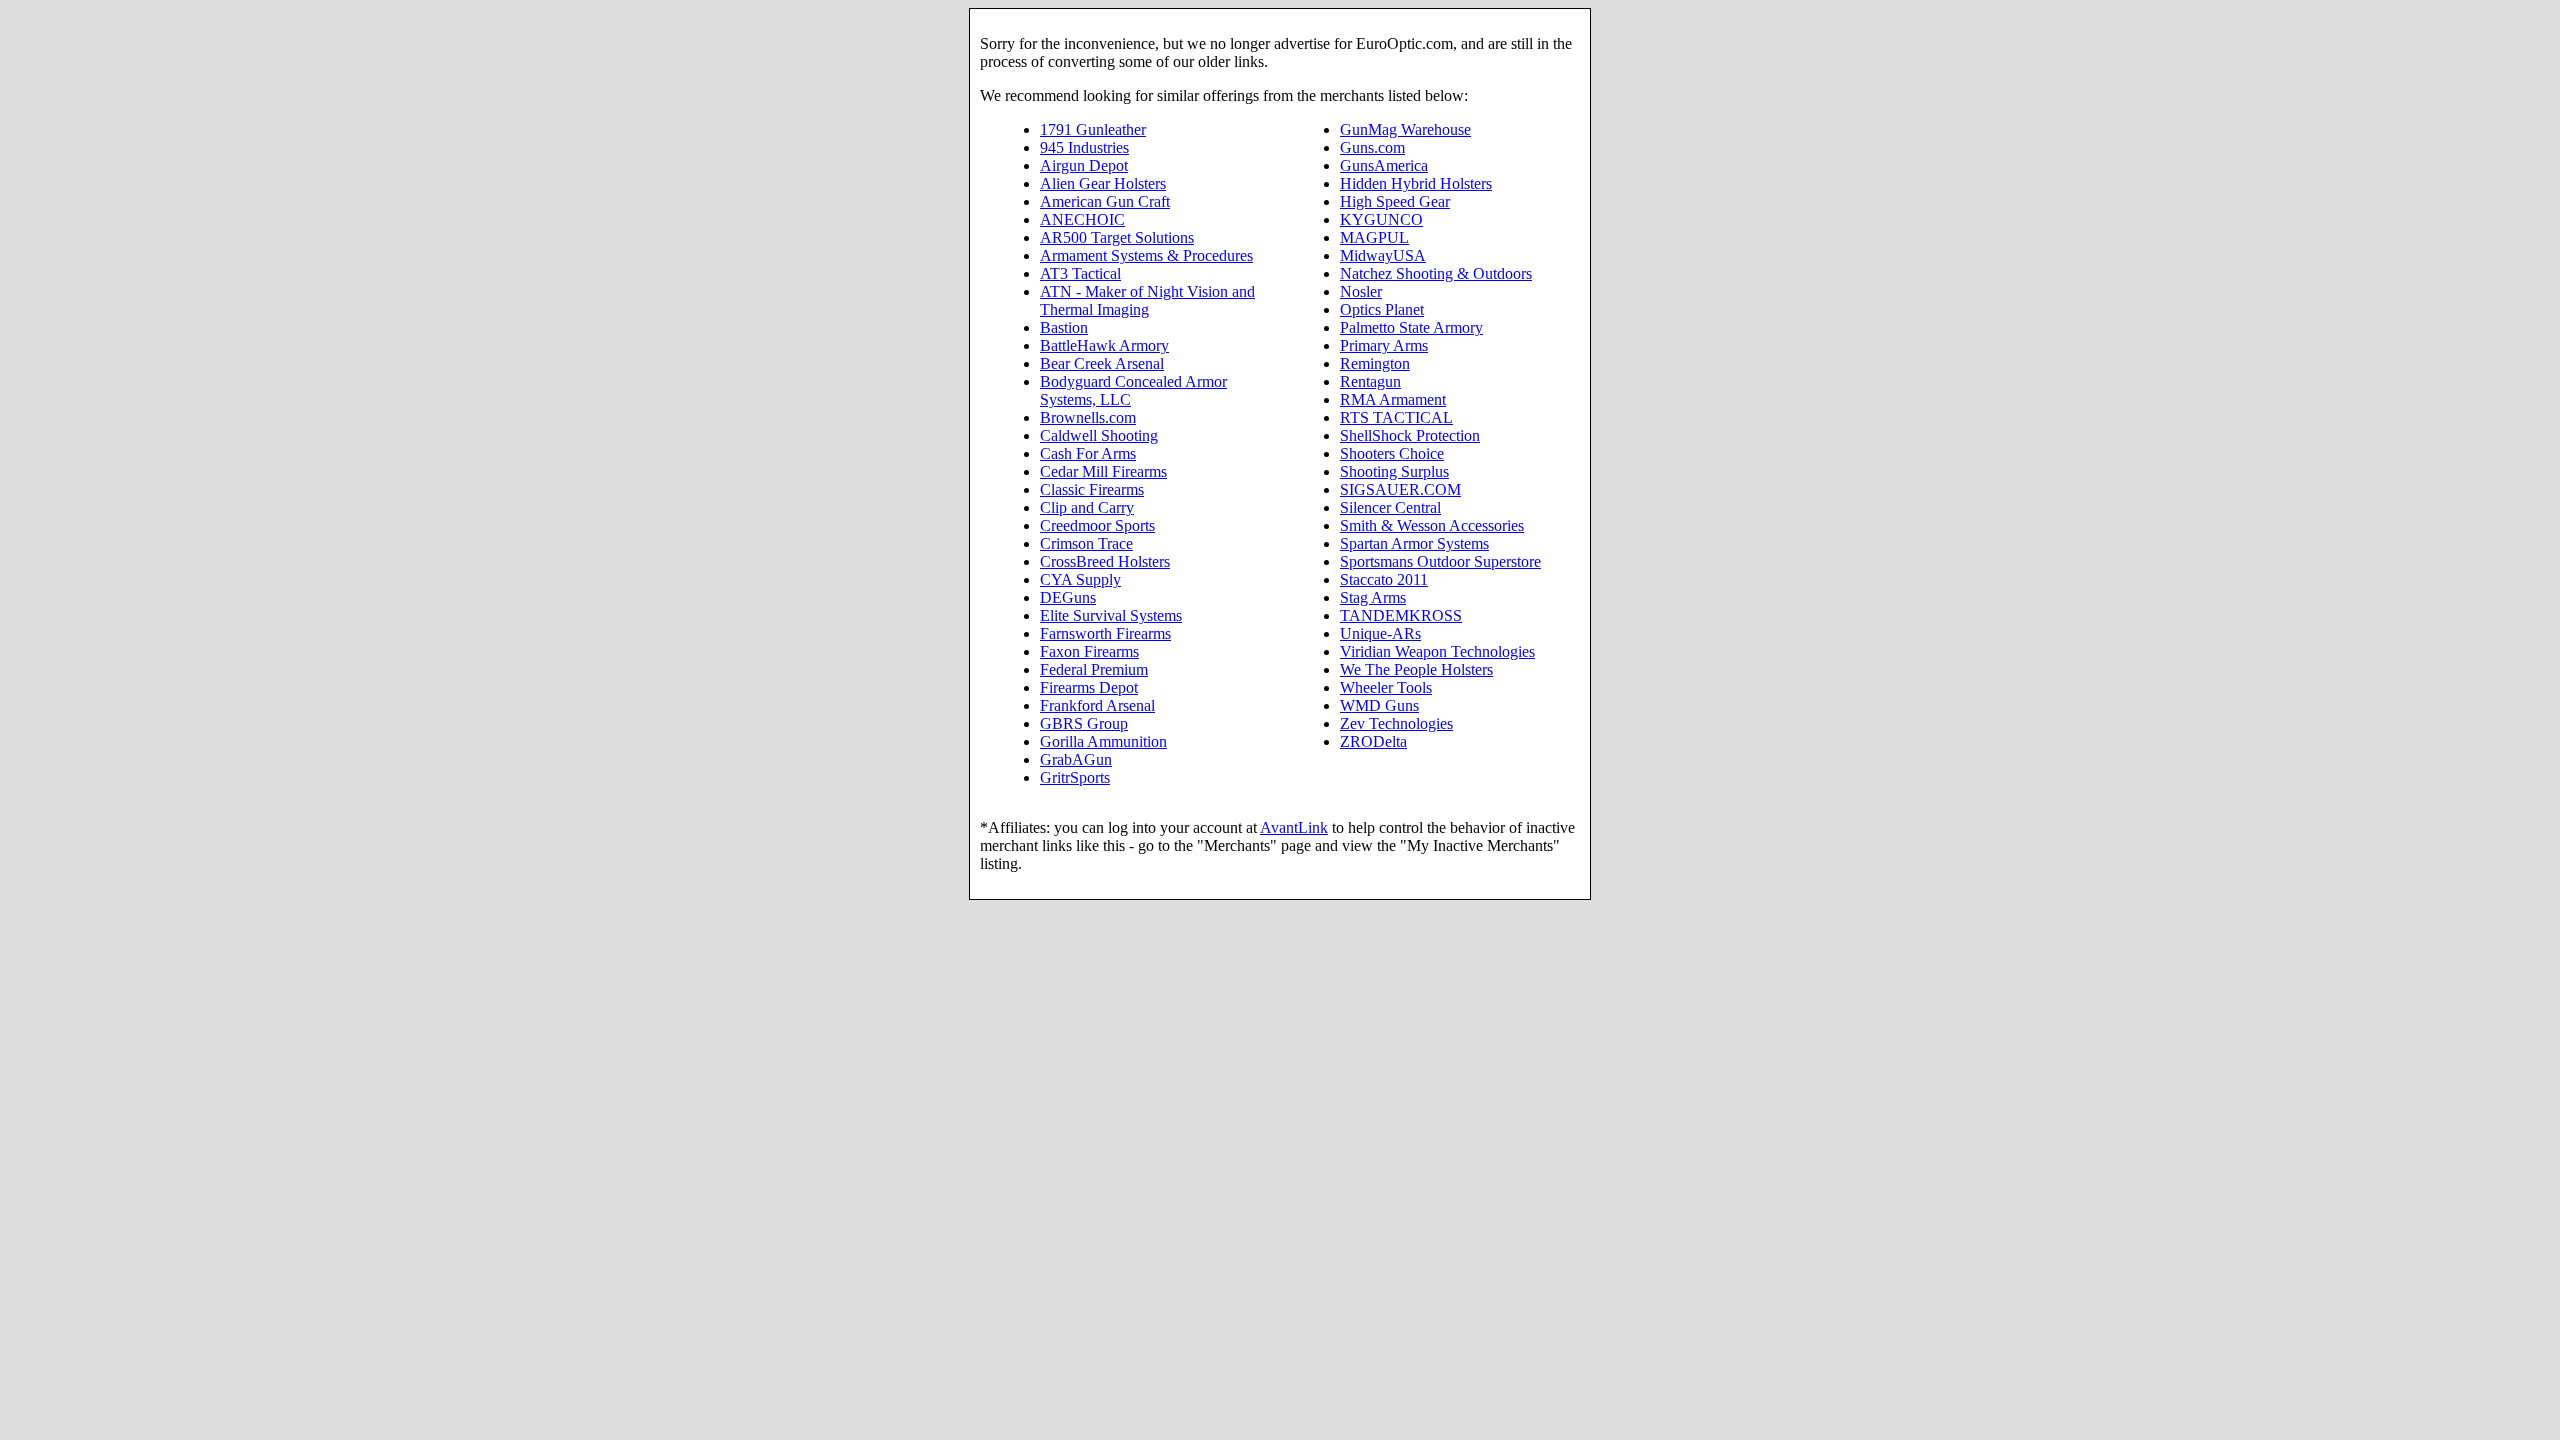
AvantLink (1294, 827)
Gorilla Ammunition (1103, 741)
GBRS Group (1084, 723)
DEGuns (1068, 597)
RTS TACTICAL (1396, 417)
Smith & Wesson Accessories (1432, 525)
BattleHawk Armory (1104, 345)
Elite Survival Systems (1111, 615)
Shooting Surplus (1394, 471)
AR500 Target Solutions (1117, 237)
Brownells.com (1088, 417)
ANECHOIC (1082, 219)
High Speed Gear (1395, 201)
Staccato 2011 (1384, 579)
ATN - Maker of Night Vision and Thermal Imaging (1147, 300)
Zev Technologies (1396, 723)
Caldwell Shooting (1099, 435)
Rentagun (1370, 381)
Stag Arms (1373, 597)
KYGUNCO (1381, 219)
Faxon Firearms (1089, 651)
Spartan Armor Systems (1414, 543)
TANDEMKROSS (1401, 615)
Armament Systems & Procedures (1146, 255)
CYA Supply (1080, 579)
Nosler (1361, 291)
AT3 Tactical (1080, 273)
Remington (1375, 363)
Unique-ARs (1380, 633)
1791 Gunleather (1093, 129)
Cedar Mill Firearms (1103, 471)
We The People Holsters (1416, 669)
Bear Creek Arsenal (1102, 363)
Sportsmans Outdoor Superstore (1440, 561)
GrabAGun (1076, 759)
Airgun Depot (1084, 165)
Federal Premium (1094, 669)
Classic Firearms (1092, 489)
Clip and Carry (1087, 507)
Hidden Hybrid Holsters (1416, 183)
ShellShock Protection (1410, 435)
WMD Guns (1379, 705)
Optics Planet (1382, 309)
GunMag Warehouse (1405, 129)
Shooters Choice (1392, 453)
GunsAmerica (1384, 165)
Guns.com (1372, 147)
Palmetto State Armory (1411, 327)
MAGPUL (1374, 237)
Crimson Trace (1086, 543)
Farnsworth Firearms (1105, 633)
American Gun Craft (1105, 201)
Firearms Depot (1089, 687)
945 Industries (1084, 147)
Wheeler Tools (1386, 687)
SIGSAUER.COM (1400, 489)
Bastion (1064, 327)
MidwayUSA (1383, 255)
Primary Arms (1384, 345)
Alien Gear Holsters (1103, 183)
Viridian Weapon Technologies (1437, 651)
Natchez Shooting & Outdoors (1436, 273)
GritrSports (1075, 777)
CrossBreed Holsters (1105, 561)
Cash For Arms (1088, 453)
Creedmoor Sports (1097, 525)
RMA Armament (1393, 399)
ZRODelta (1373, 741)
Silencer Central (1390, 507)
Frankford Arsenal (1097, 705)
